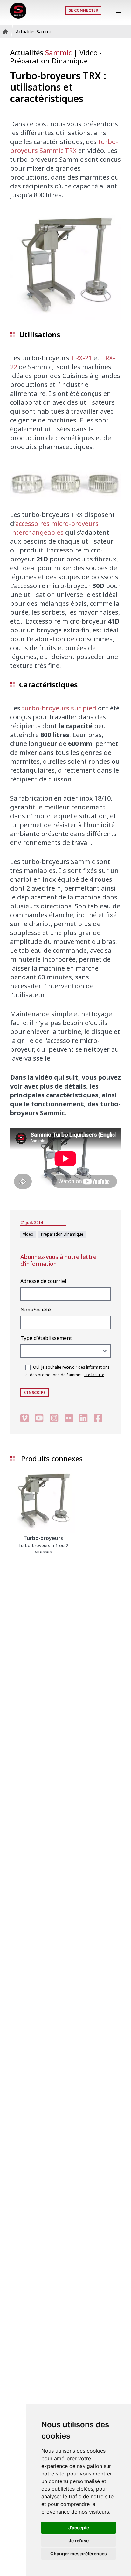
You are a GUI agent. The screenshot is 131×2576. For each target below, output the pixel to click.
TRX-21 (81, 358)
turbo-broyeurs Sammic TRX (64, 146)
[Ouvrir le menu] (118, 10)
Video (90, 52)
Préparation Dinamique (49, 61)
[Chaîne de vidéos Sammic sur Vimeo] (24, 1418)
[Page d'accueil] (18, 11)
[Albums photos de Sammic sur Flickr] (69, 1418)
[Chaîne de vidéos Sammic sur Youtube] (39, 1418)
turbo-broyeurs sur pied (59, 708)
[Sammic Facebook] (98, 1418)
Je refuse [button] (79, 2541)
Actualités (41, 52)
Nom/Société (36, 1310)
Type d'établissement (46, 1338)
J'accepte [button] (79, 2528)
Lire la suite (94, 1375)
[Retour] (109, 10)
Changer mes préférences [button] (79, 2554)
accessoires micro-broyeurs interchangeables (54, 528)
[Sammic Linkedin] (83, 1418)
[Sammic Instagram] (54, 1418)
